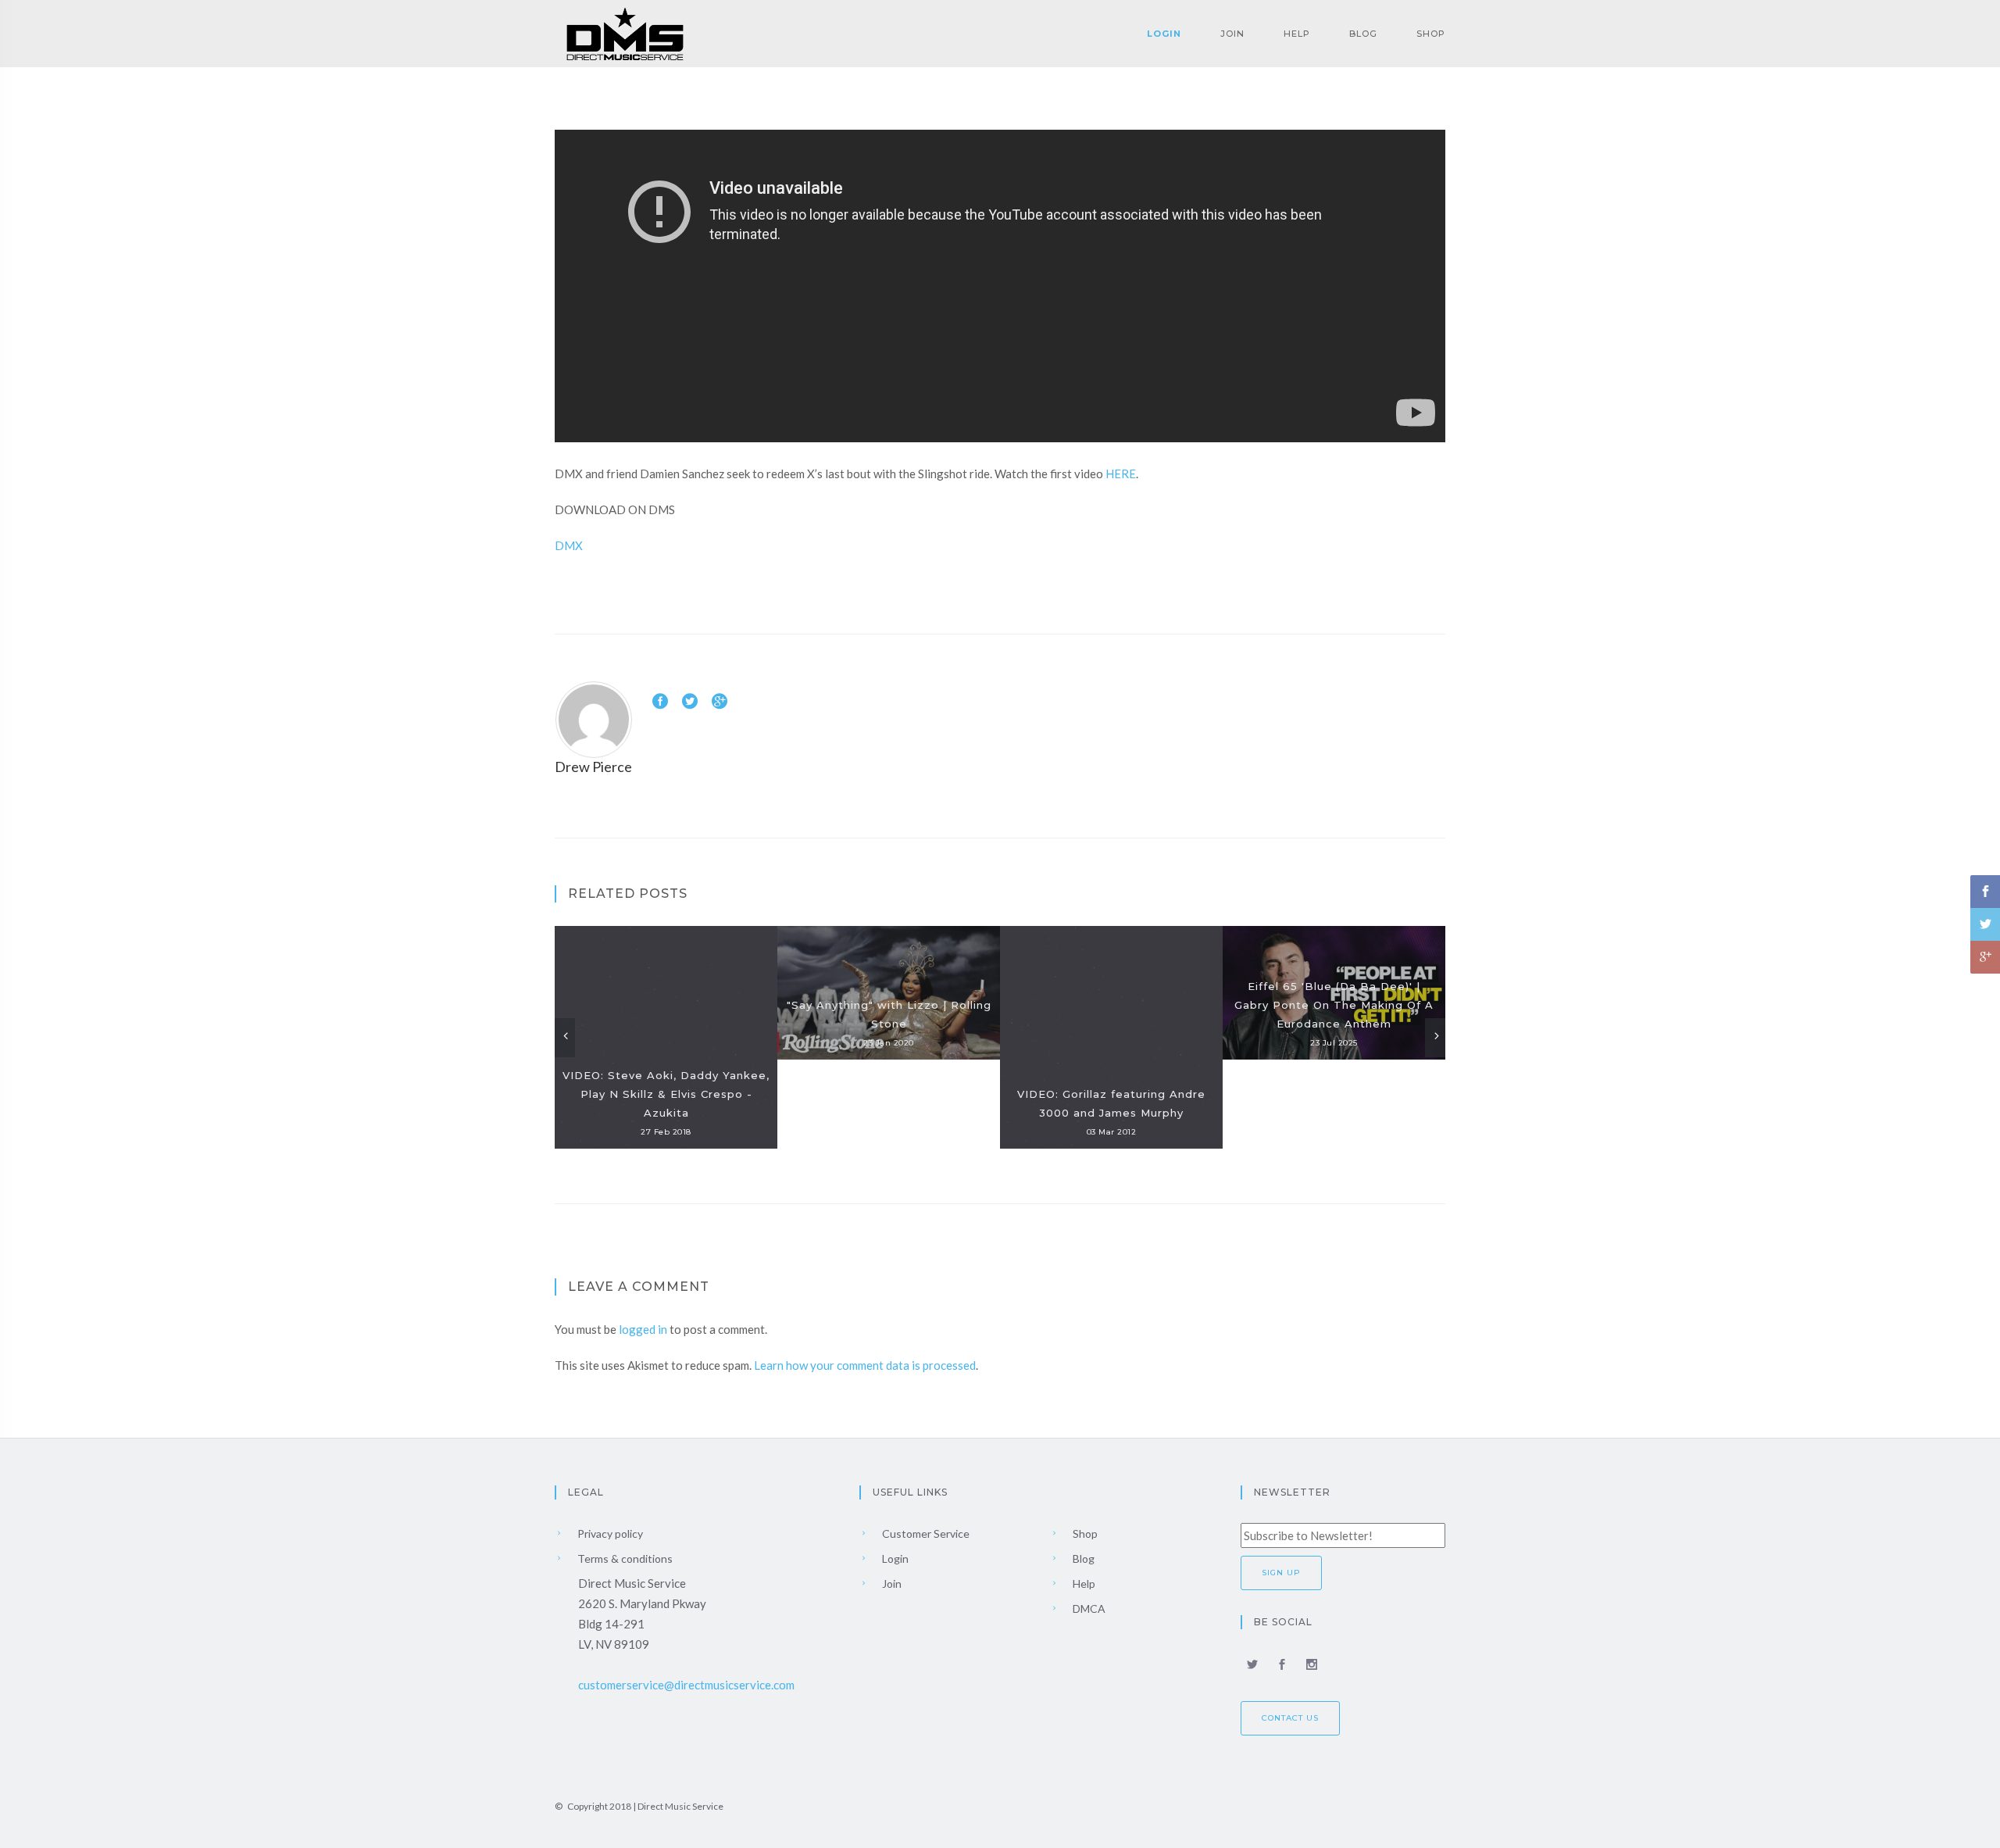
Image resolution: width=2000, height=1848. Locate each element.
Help (1297, 34)
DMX (569, 545)
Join (1232, 34)
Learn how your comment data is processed (865, 1365)
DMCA (1088, 1609)
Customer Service (925, 1533)
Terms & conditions (624, 1558)
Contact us (1290, 1718)
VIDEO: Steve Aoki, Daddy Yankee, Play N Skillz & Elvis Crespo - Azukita (666, 1094)
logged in (643, 1329)
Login (1164, 34)
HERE (1121, 474)
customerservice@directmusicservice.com (686, 1685)
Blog (1363, 34)
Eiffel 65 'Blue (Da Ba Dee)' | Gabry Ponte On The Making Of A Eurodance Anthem (1334, 1005)
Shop (1431, 34)
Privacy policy (609, 1533)
